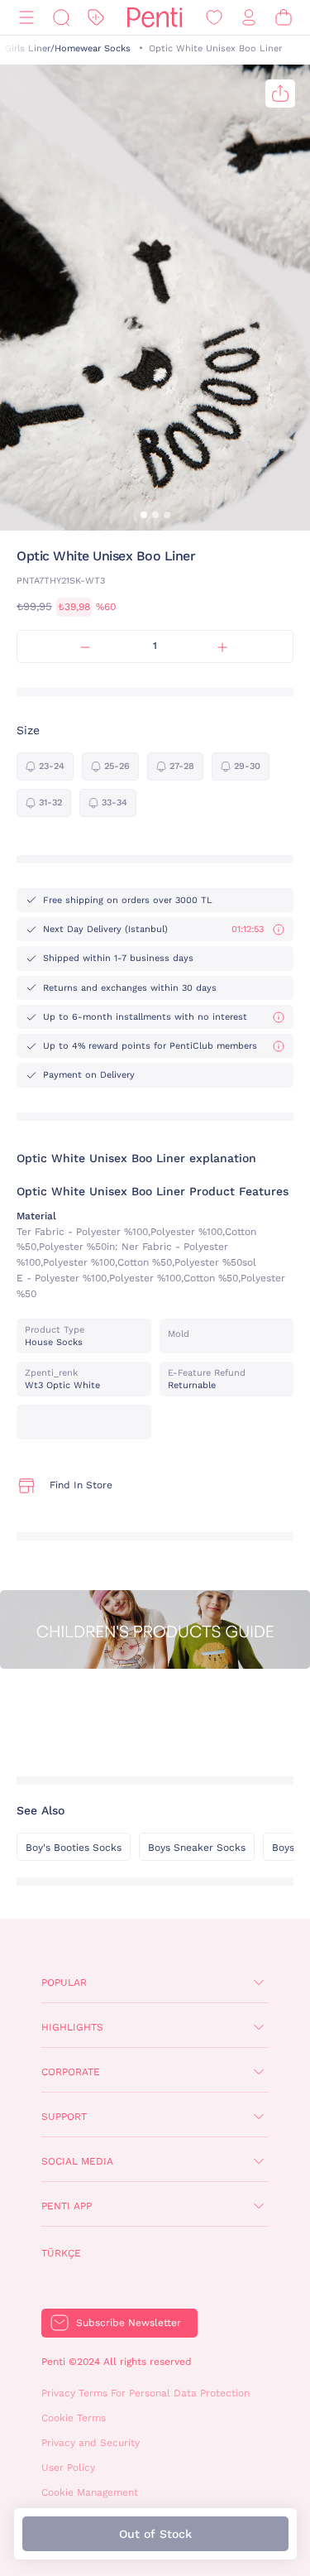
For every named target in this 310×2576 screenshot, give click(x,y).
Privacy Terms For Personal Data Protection (145, 2393)
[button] (144, 515)
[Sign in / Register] (249, 18)
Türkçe (61, 2253)
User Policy (68, 2468)
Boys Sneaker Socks (197, 1848)
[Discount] (96, 18)
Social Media (77, 2161)
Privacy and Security (91, 2443)
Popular (64, 1982)
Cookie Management (90, 2492)
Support (64, 2117)
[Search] (61, 18)
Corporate (71, 2072)
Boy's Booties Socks (74, 1848)
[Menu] (26, 18)
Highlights (72, 2027)
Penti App (67, 2206)
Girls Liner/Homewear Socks (68, 48)
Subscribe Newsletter (129, 2323)
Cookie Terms (74, 2418)
